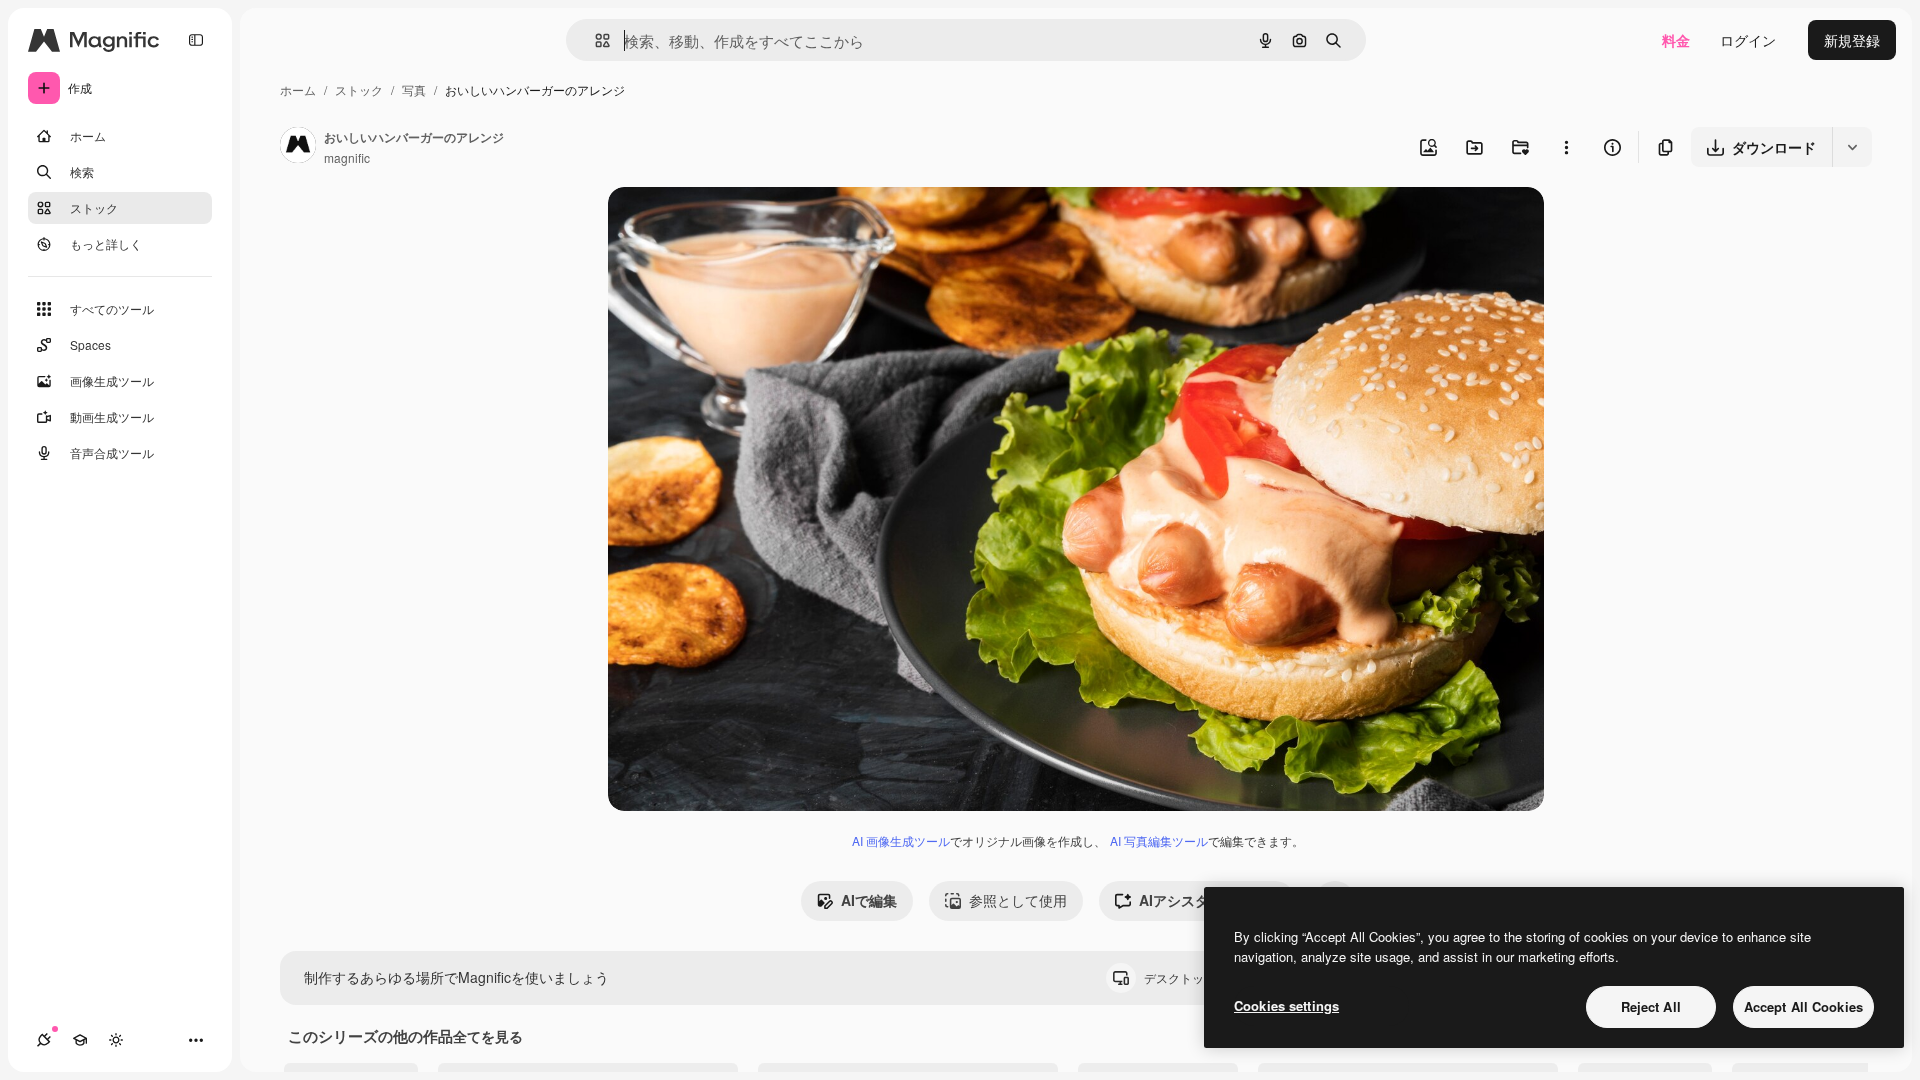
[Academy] (80, 1040)
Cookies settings (1286, 1005)
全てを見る (488, 1036)
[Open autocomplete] (594, 40)
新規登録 (1852, 40)
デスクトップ (1197, 977)
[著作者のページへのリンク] (298, 147)
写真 (414, 89)
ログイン (1748, 40)
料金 (1676, 40)
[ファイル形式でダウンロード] (1852, 147)
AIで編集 (869, 900)
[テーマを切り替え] (116, 1040)
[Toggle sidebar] (196, 40)
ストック (359, 89)
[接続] (44, 1040)
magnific (347, 157)
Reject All (1651, 1006)
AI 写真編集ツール (1159, 840)
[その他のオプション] (1566, 147)
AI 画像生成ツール (901, 840)
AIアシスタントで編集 (1209, 900)
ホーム (298, 89)
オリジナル (745, 225)
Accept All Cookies (1803, 1006)
